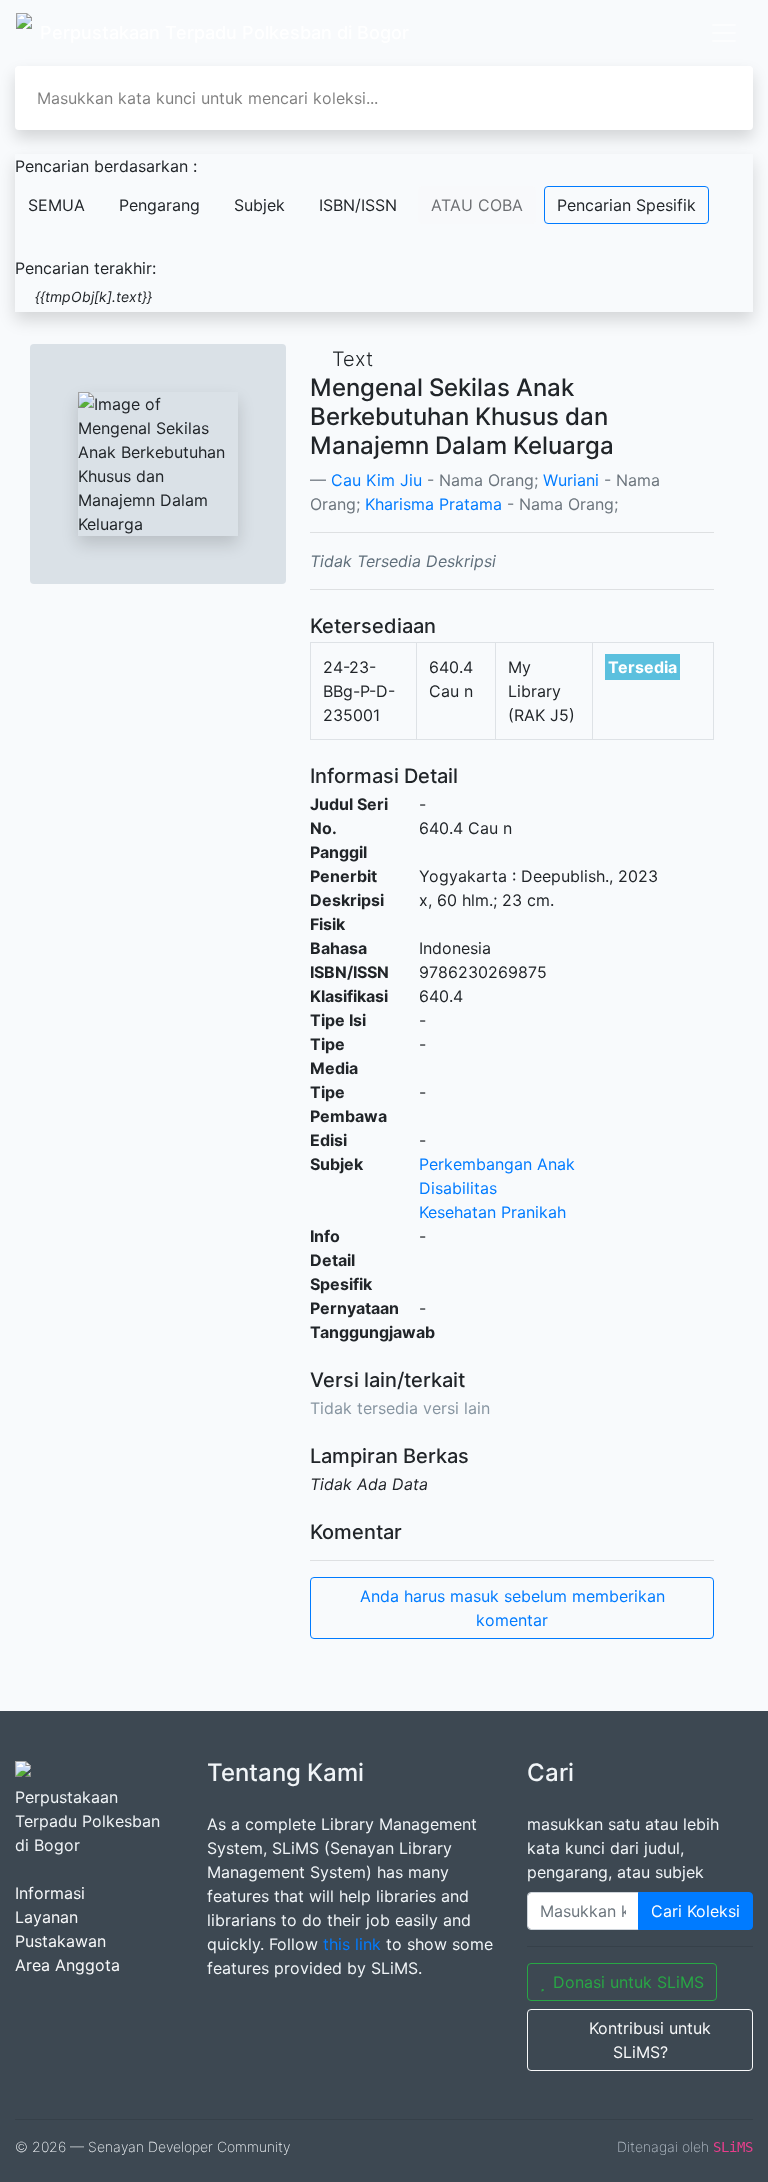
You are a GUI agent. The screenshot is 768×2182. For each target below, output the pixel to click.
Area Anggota (67, 1965)
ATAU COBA (477, 205)
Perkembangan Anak (497, 1164)
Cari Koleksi (695, 1911)
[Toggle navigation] (724, 33)
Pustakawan (60, 1941)
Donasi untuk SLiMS (628, 1982)
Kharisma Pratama (433, 504)
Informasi (50, 1893)
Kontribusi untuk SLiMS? (650, 2040)
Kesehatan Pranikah (492, 1212)
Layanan (46, 1917)
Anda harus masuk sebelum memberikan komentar (512, 1608)
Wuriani (571, 480)
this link (352, 1944)
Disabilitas (458, 1188)
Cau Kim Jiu (376, 480)
